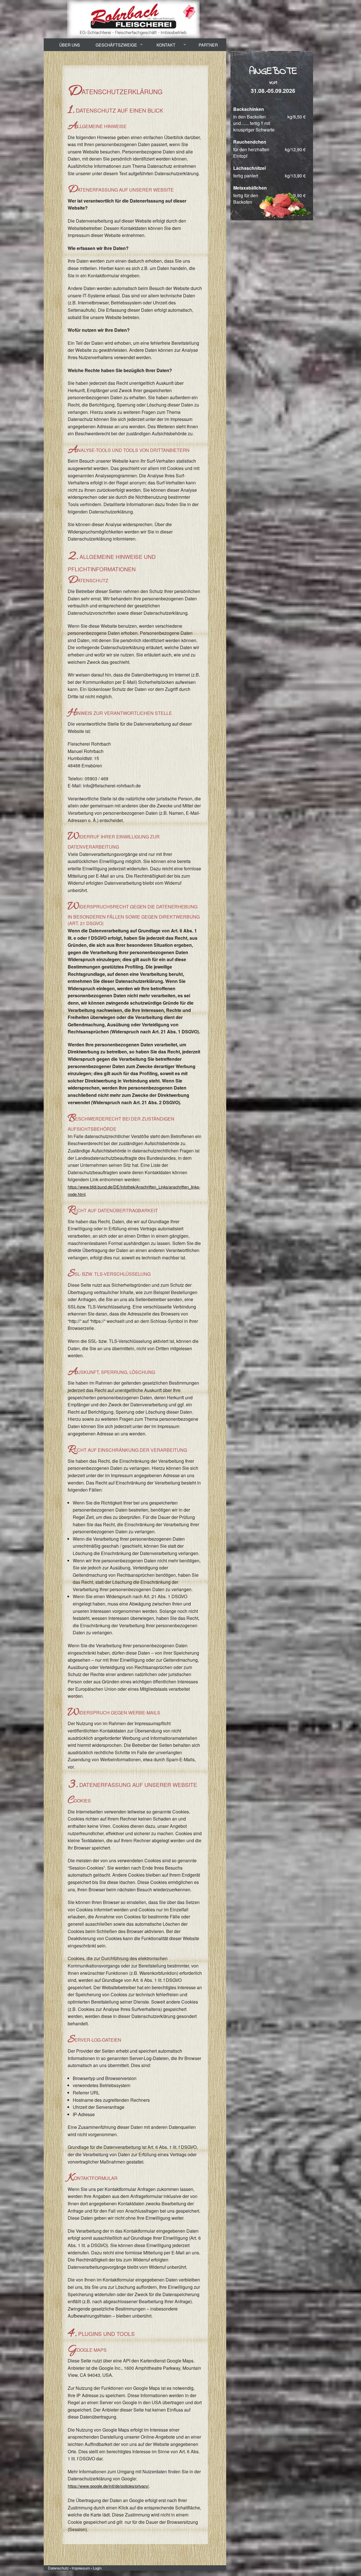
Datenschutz (58, 2568)
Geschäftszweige (116, 45)
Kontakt (166, 45)
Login (97, 2568)
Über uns (70, 45)
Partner (208, 45)
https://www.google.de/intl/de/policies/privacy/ (108, 2486)
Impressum (81, 2568)
